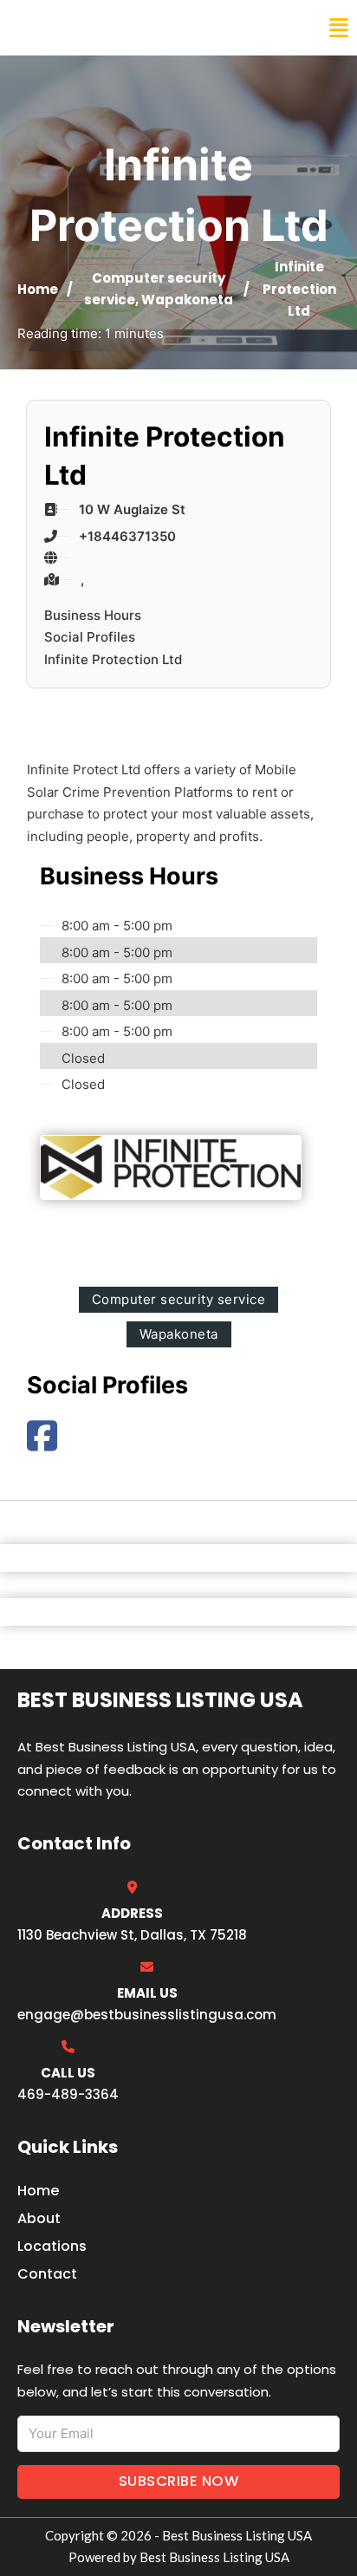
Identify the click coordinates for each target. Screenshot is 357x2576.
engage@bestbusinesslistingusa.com (147, 2015)
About (39, 2218)
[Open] (339, 28)
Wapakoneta (187, 300)
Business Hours (93, 615)
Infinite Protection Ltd (113, 659)
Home (38, 289)
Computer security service (179, 1299)
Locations (52, 2246)
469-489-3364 (68, 2094)
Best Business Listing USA (130, 28)
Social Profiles (90, 637)
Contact (47, 2274)
